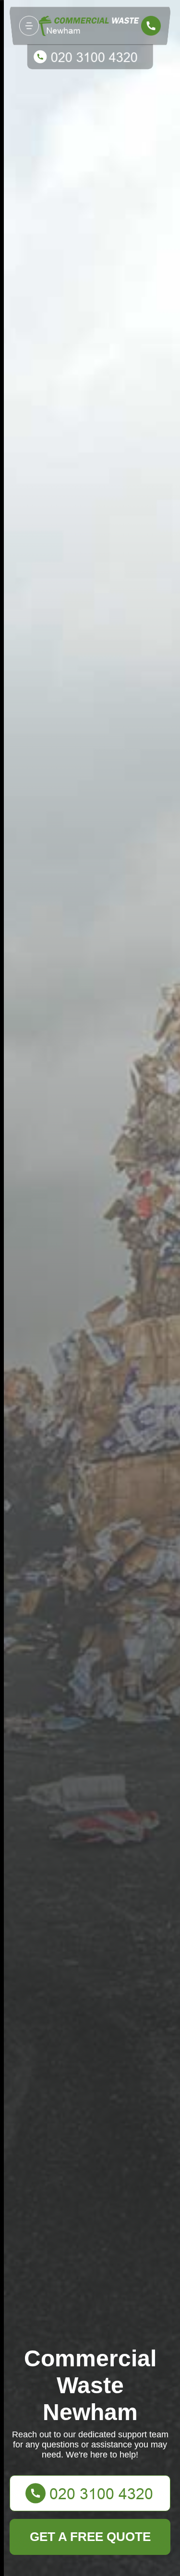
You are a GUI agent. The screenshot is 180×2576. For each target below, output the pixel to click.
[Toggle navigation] (29, 26)
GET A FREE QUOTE (90, 2537)
